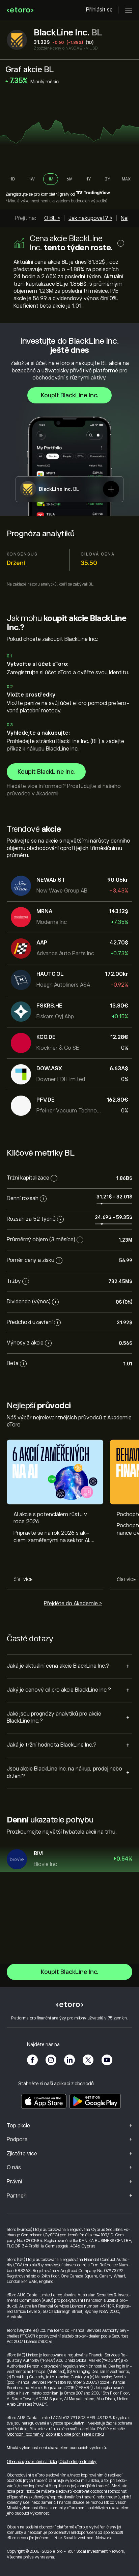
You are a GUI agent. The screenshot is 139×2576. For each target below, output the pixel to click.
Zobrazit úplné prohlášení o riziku (75, 2434)
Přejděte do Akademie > (73, 1604)
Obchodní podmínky (25, 2434)
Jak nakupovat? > (90, 218)
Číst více (23, 1580)
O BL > (52, 218)
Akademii (47, 794)
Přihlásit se (99, 10)
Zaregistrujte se (19, 194)
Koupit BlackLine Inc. (69, 395)
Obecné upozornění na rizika (32, 2462)
